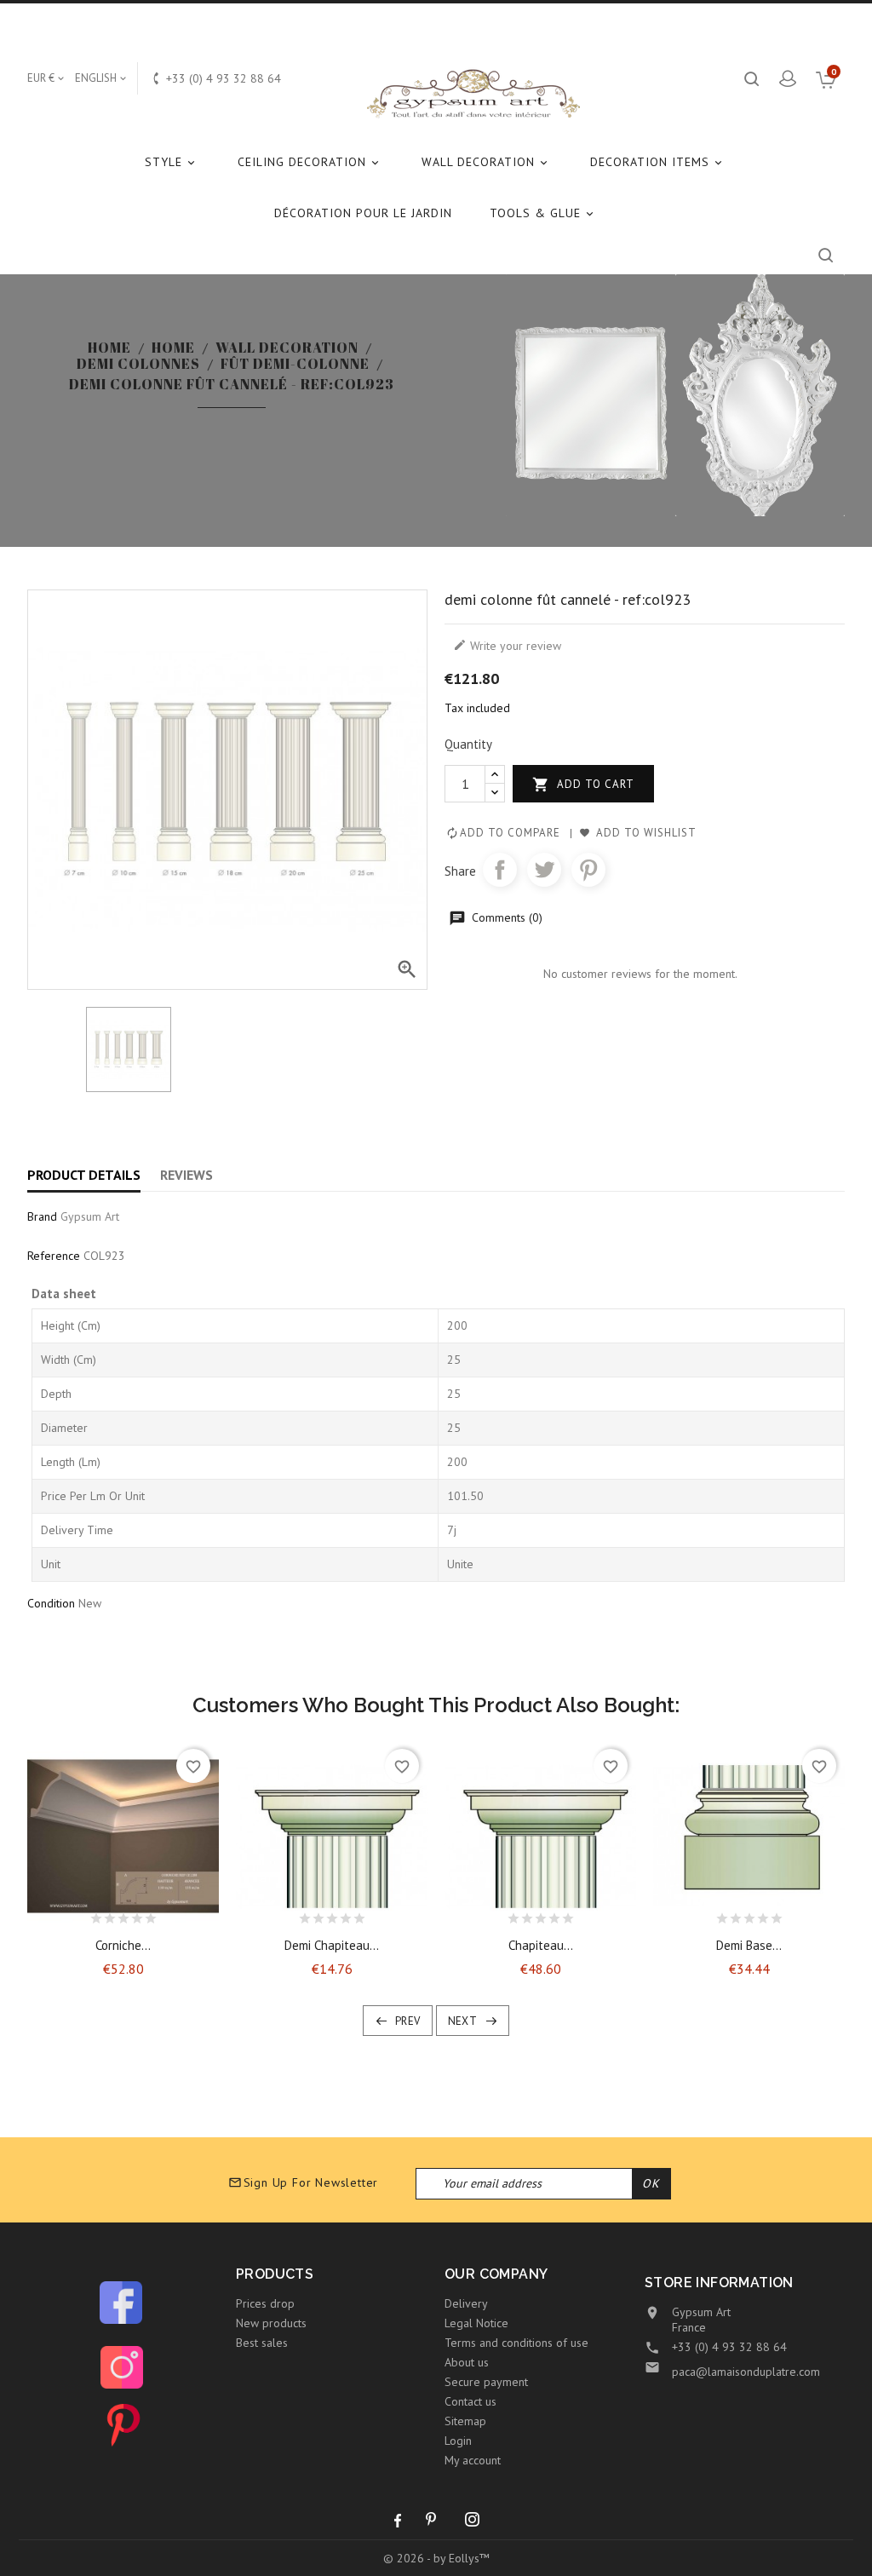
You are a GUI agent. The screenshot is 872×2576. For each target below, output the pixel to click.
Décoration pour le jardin (363, 213)
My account (473, 2460)
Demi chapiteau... (332, 1945)
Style (171, 162)
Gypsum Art (90, 1216)
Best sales (262, 2343)
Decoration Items (657, 162)
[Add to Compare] (138, 1914)
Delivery (466, 2303)
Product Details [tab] (84, 1175)
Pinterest (588, 870)
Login (458, 2441)
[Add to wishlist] (108, 1914)
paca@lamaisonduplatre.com (746, 2372)
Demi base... (749, 1945)
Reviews (186, 1175)
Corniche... (123, 1945)
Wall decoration (486, 162)
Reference (54, 1256)
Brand (42, 1216)
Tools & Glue (543, 213)
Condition (51, 1603)
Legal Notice (476, 2323)
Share (500, 870)
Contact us (470, 2401)
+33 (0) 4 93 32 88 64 (729, 2347)
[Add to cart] (78, 1914)
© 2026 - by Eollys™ (436, 2558)
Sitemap (465, 2421)
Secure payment (486, 2382)
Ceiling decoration (310, 162)
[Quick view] (168, 1914)
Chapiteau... (541, 1945)
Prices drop (265, 2303)
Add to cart (583, 785)
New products (271, 2323)
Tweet (544, 870)
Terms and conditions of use (516, 2343)
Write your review (507, 646)
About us (467, 2362)
